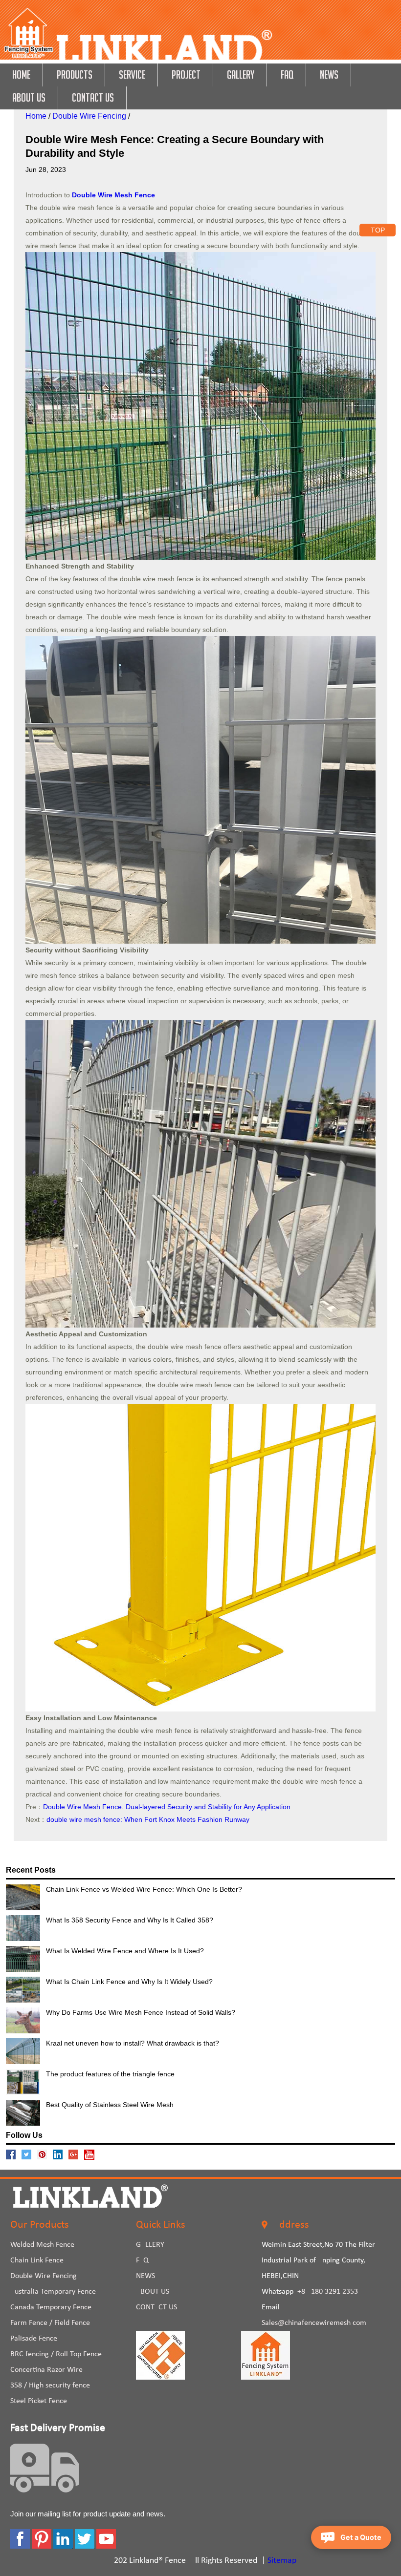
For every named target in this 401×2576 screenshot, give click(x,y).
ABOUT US (29, 97)
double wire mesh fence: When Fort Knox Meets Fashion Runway (148, 1819)
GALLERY (241, 74)
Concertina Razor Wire (46, 2370)
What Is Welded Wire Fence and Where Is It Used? (125, 1951)
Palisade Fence (34, 2339)
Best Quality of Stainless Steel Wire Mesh (110, 2105)
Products (75, 74)
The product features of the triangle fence (110, 2074)
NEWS (329, 74)
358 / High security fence (50, 2386)
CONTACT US (93, 97)
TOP (378, 230)
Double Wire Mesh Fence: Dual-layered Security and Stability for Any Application (167, 1807)
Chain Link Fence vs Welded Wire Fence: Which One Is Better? (144, 1889)
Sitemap (282, 2561)
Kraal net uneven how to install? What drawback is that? (133, 2043)
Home (36, 116)
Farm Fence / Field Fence (50, 2323)
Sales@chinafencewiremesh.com (314, 2323)
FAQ (287, 74)
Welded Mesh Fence (42, 2245)
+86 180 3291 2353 (328, 2292)
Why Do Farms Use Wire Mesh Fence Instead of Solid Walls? (141, 2012)
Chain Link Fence (37, 2260)
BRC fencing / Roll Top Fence (56, 2354)
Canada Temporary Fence (51, 2307)
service (132, 74)
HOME (21, 74)
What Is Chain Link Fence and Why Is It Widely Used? (129, 1982)
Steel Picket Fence (39, 2401)
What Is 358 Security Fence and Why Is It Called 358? (130, 1920)
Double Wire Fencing (89, 116)
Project (186, 74)
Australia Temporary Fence (53, 2292)
